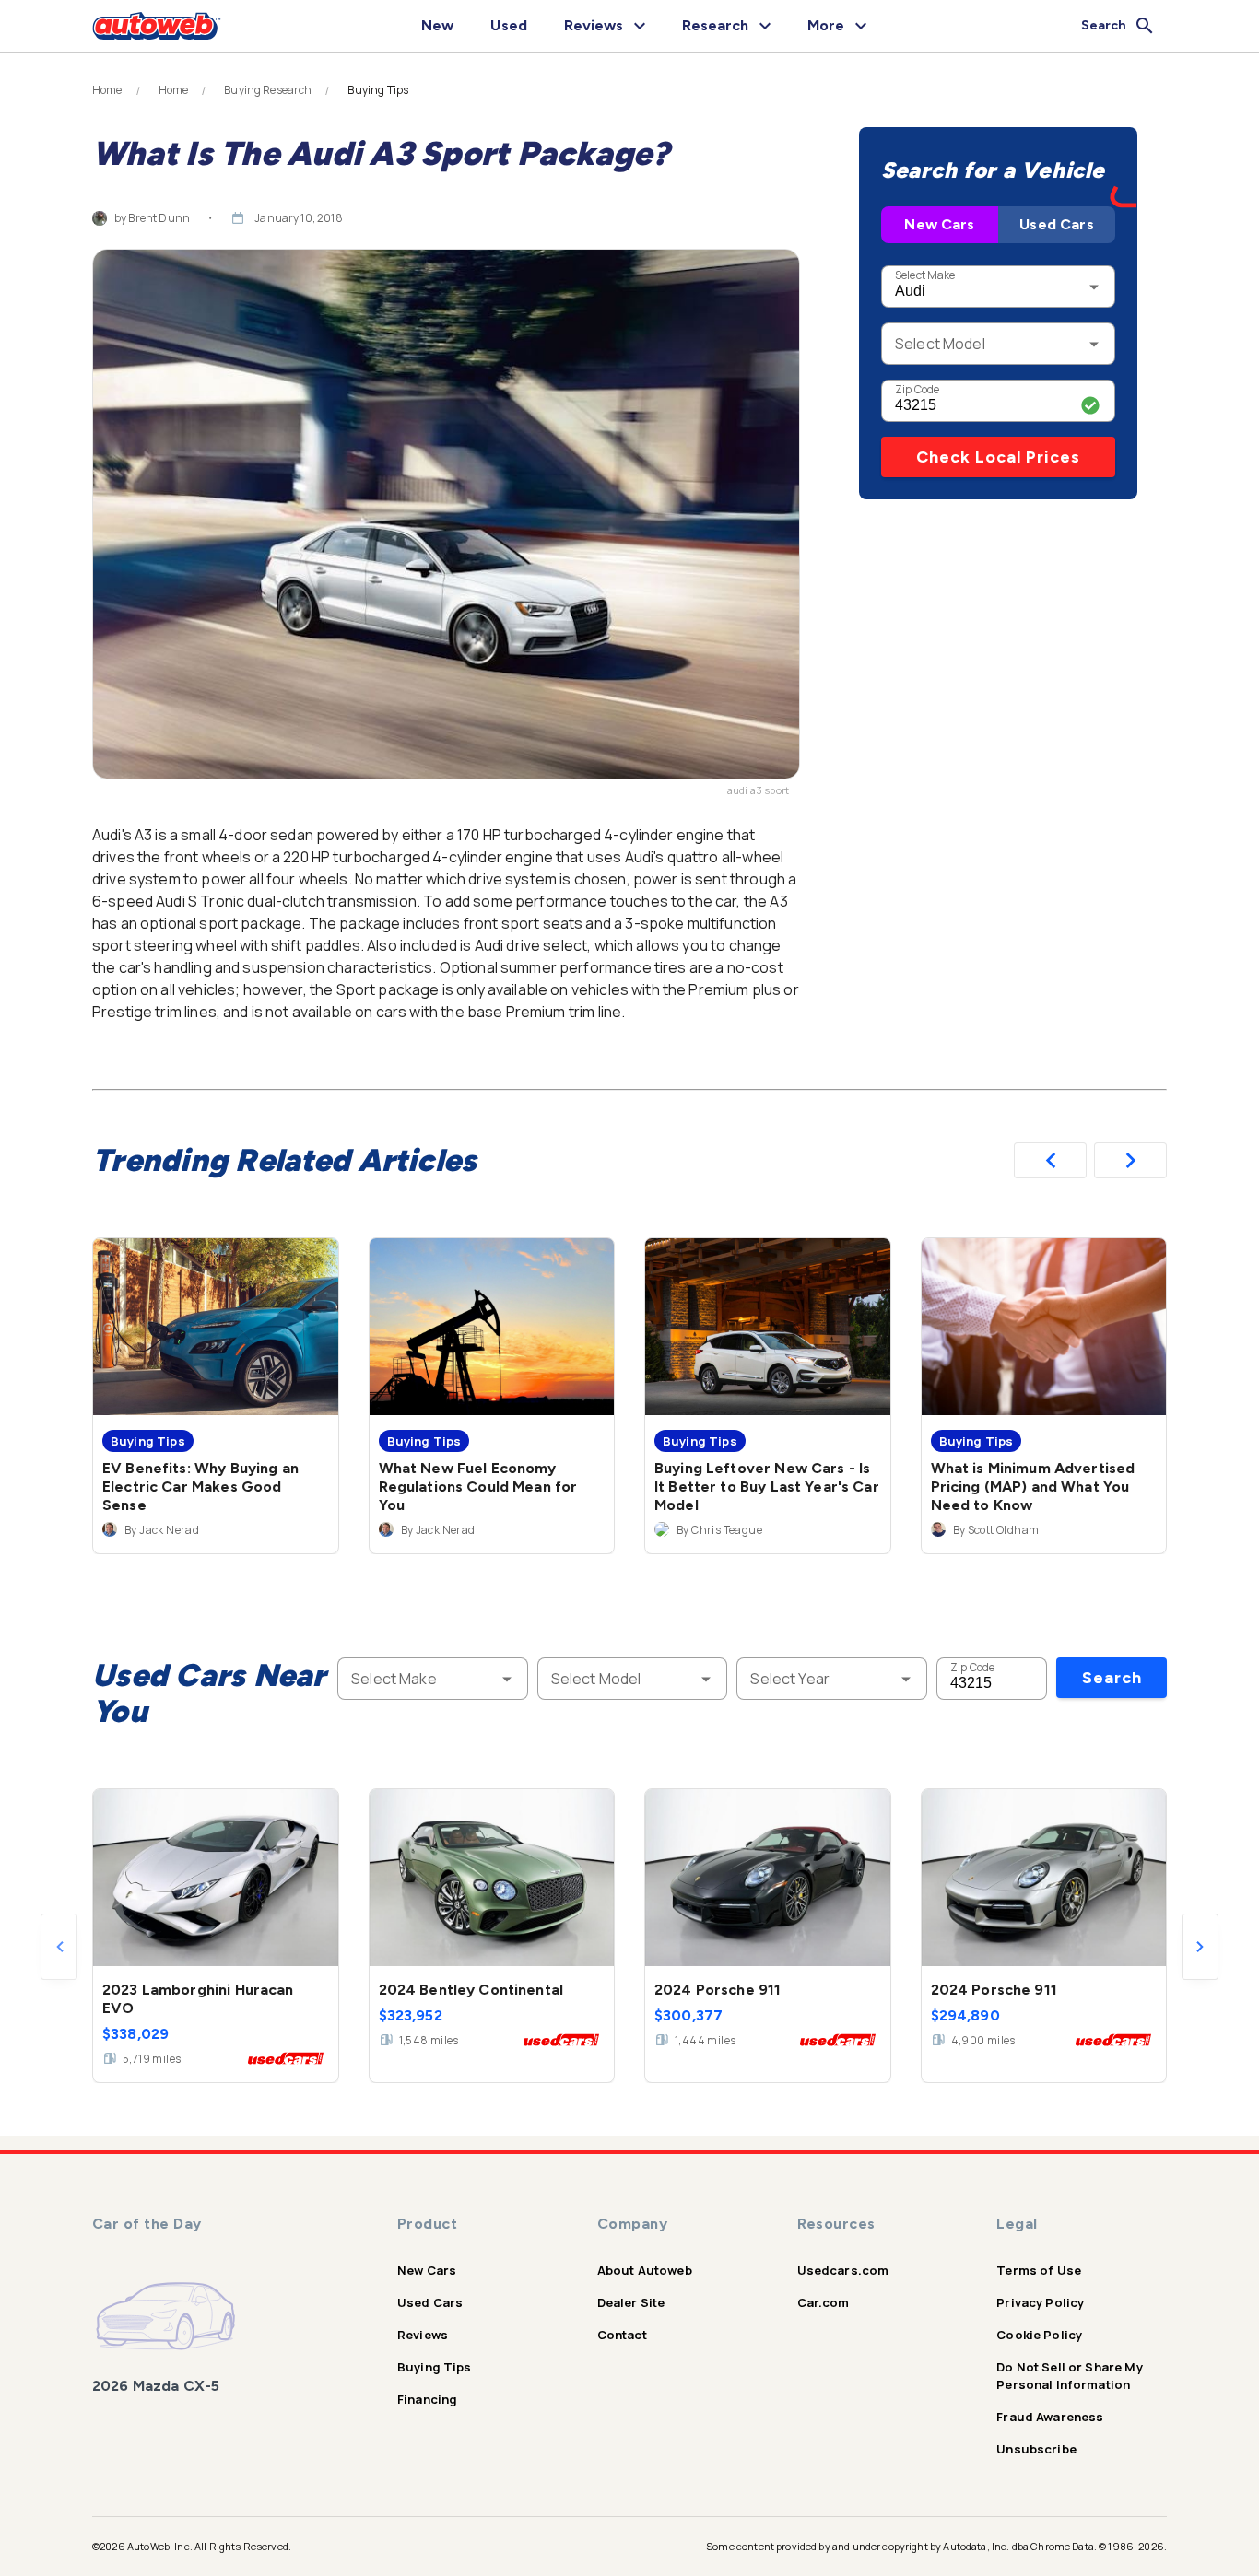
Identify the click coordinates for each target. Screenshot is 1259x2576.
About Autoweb (645, 2270)
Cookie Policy (1039, 2335)
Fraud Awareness (1050, 2417)
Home (107, 90)
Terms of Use (1039, 2270)
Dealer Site (631, 2302)
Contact (622, 2335)
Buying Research (268, 90)
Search (1112, 1678)
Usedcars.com (843, 2270)
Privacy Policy (1040, 2302)
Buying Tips (435, 2367)
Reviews (423, 2335)
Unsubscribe (1036, 2449)
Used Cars (1056, 224)
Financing (427, 2399)
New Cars (939, 224)
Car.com (824, 2302)
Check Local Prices (998, 457)
